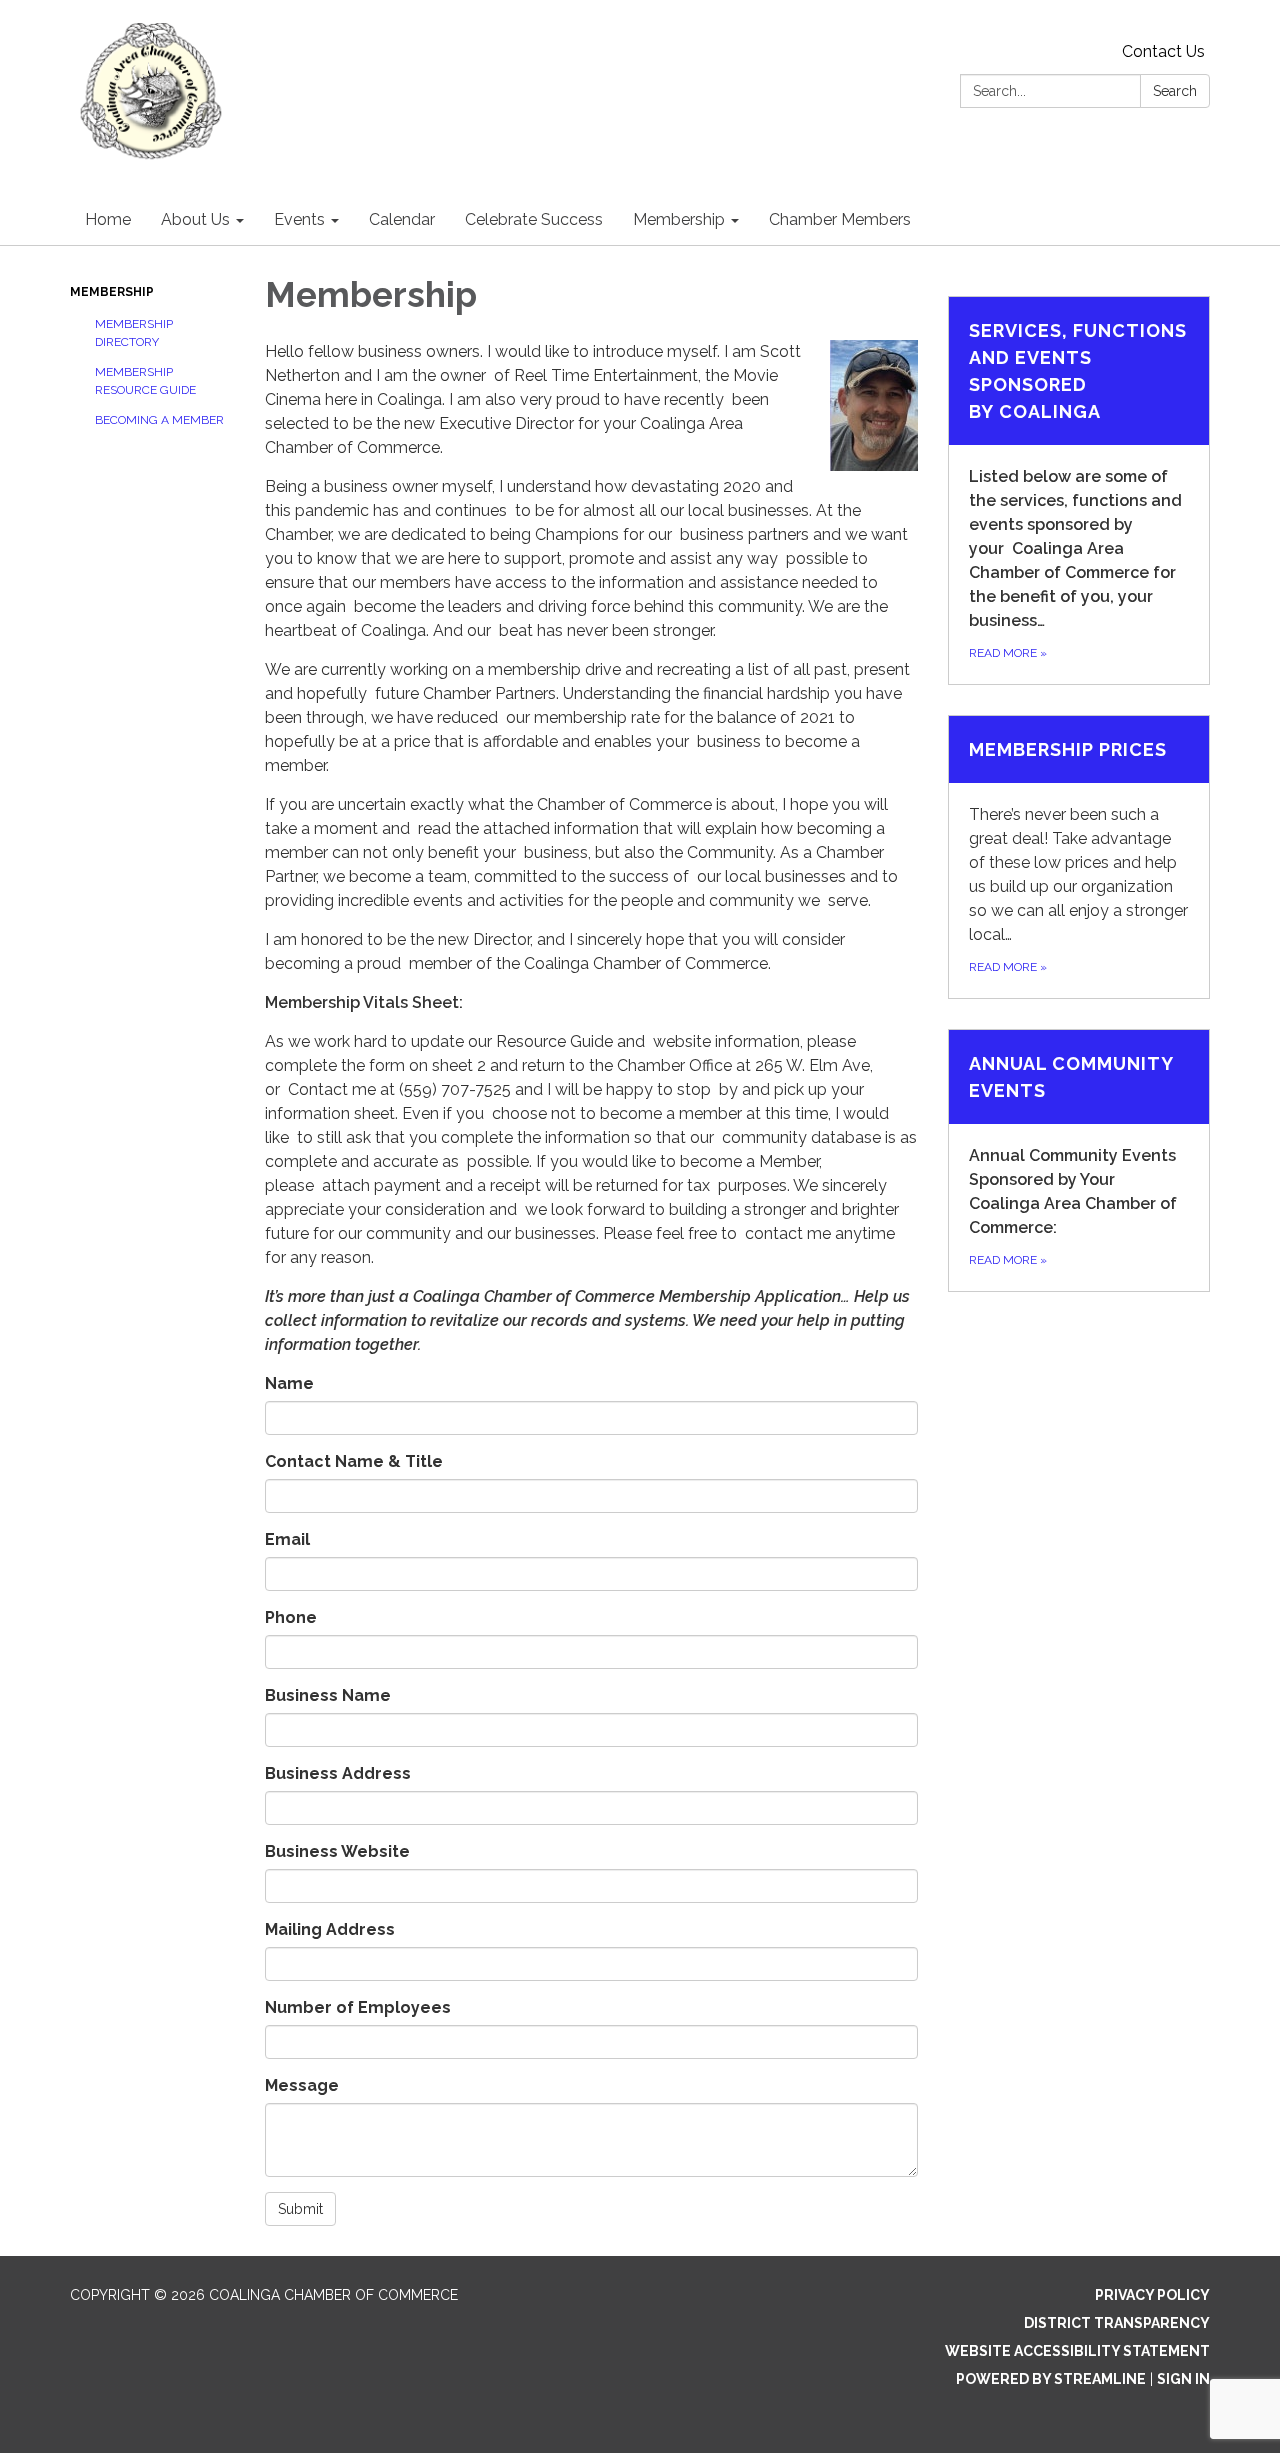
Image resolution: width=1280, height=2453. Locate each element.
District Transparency (1117, 2323)
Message (302, 2085)
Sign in (1183, 2379)
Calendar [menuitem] (402, 219)
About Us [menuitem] (195, 219)
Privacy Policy (1152, 2295)
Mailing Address (330, 1929)
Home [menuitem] (108, 219)
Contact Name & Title (354, 1461)
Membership (112, 292)
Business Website (337, 1851)
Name (289, 1383)
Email (287, 1539)
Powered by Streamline (1051, 2379)
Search (1175, 91)
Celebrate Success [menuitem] (534, 219)
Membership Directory (134, 333)
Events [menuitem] (299, 219)
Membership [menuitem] (679, 219)
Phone (291, 1617)
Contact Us (1163, 51)
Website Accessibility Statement (1077, 2351)
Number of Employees (358, 2007)
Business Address (338, 1773)
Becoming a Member (159, 420)
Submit (300, 2209)
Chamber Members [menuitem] (840, 219)
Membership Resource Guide (145, 381)
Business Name (328, 1695)
